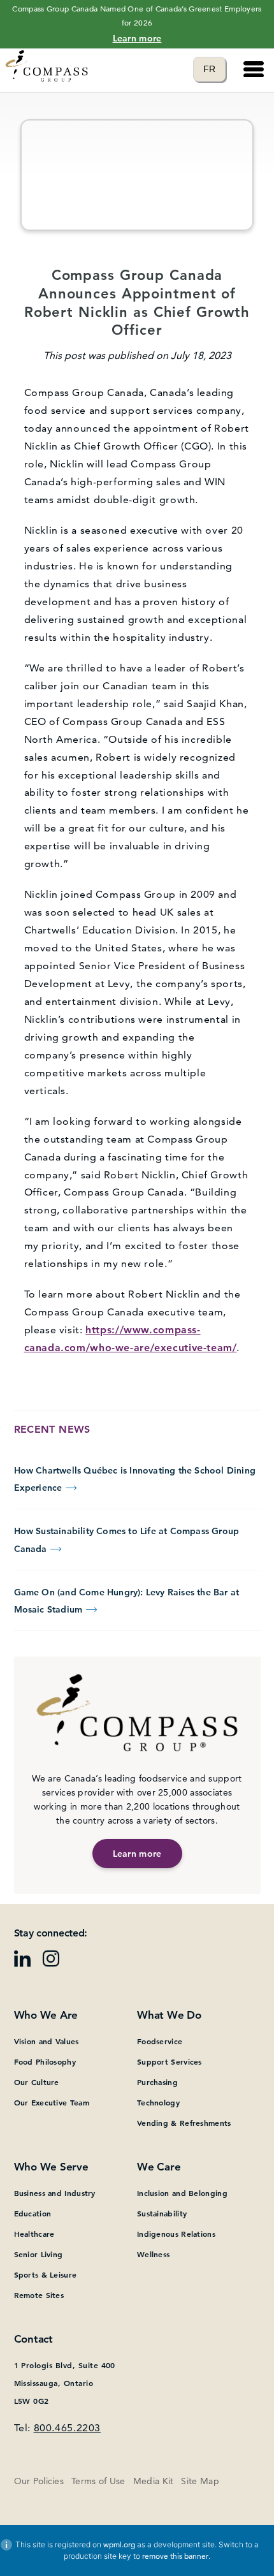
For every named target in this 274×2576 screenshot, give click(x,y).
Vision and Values (47, 2041)
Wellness (153, 2254)
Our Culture (37, 2082)
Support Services (169, 2061)
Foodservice (160, 2041)
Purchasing (157, 2082)
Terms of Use (98, 2481)
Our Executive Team (52, 2102)
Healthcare (34, 2234)
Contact (33, 2339)
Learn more (137, 38)
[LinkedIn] (27, 1963)
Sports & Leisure (46, 2274)
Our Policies (39, 2481)
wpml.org (119, 2544)
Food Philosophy (45, 2061)
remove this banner (175, 2556)
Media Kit (154, 2481)
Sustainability (162, 2213)
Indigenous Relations (176, 2234)
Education (33, 2213)
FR (214, 69)
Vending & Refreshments (184, 2123)
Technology (158, 2102)
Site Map (200, 2481)
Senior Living (39, 2254)
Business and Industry (55, 2193)
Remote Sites (39, 2295)
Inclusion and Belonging (182, 2193)
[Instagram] (56, 1963)
